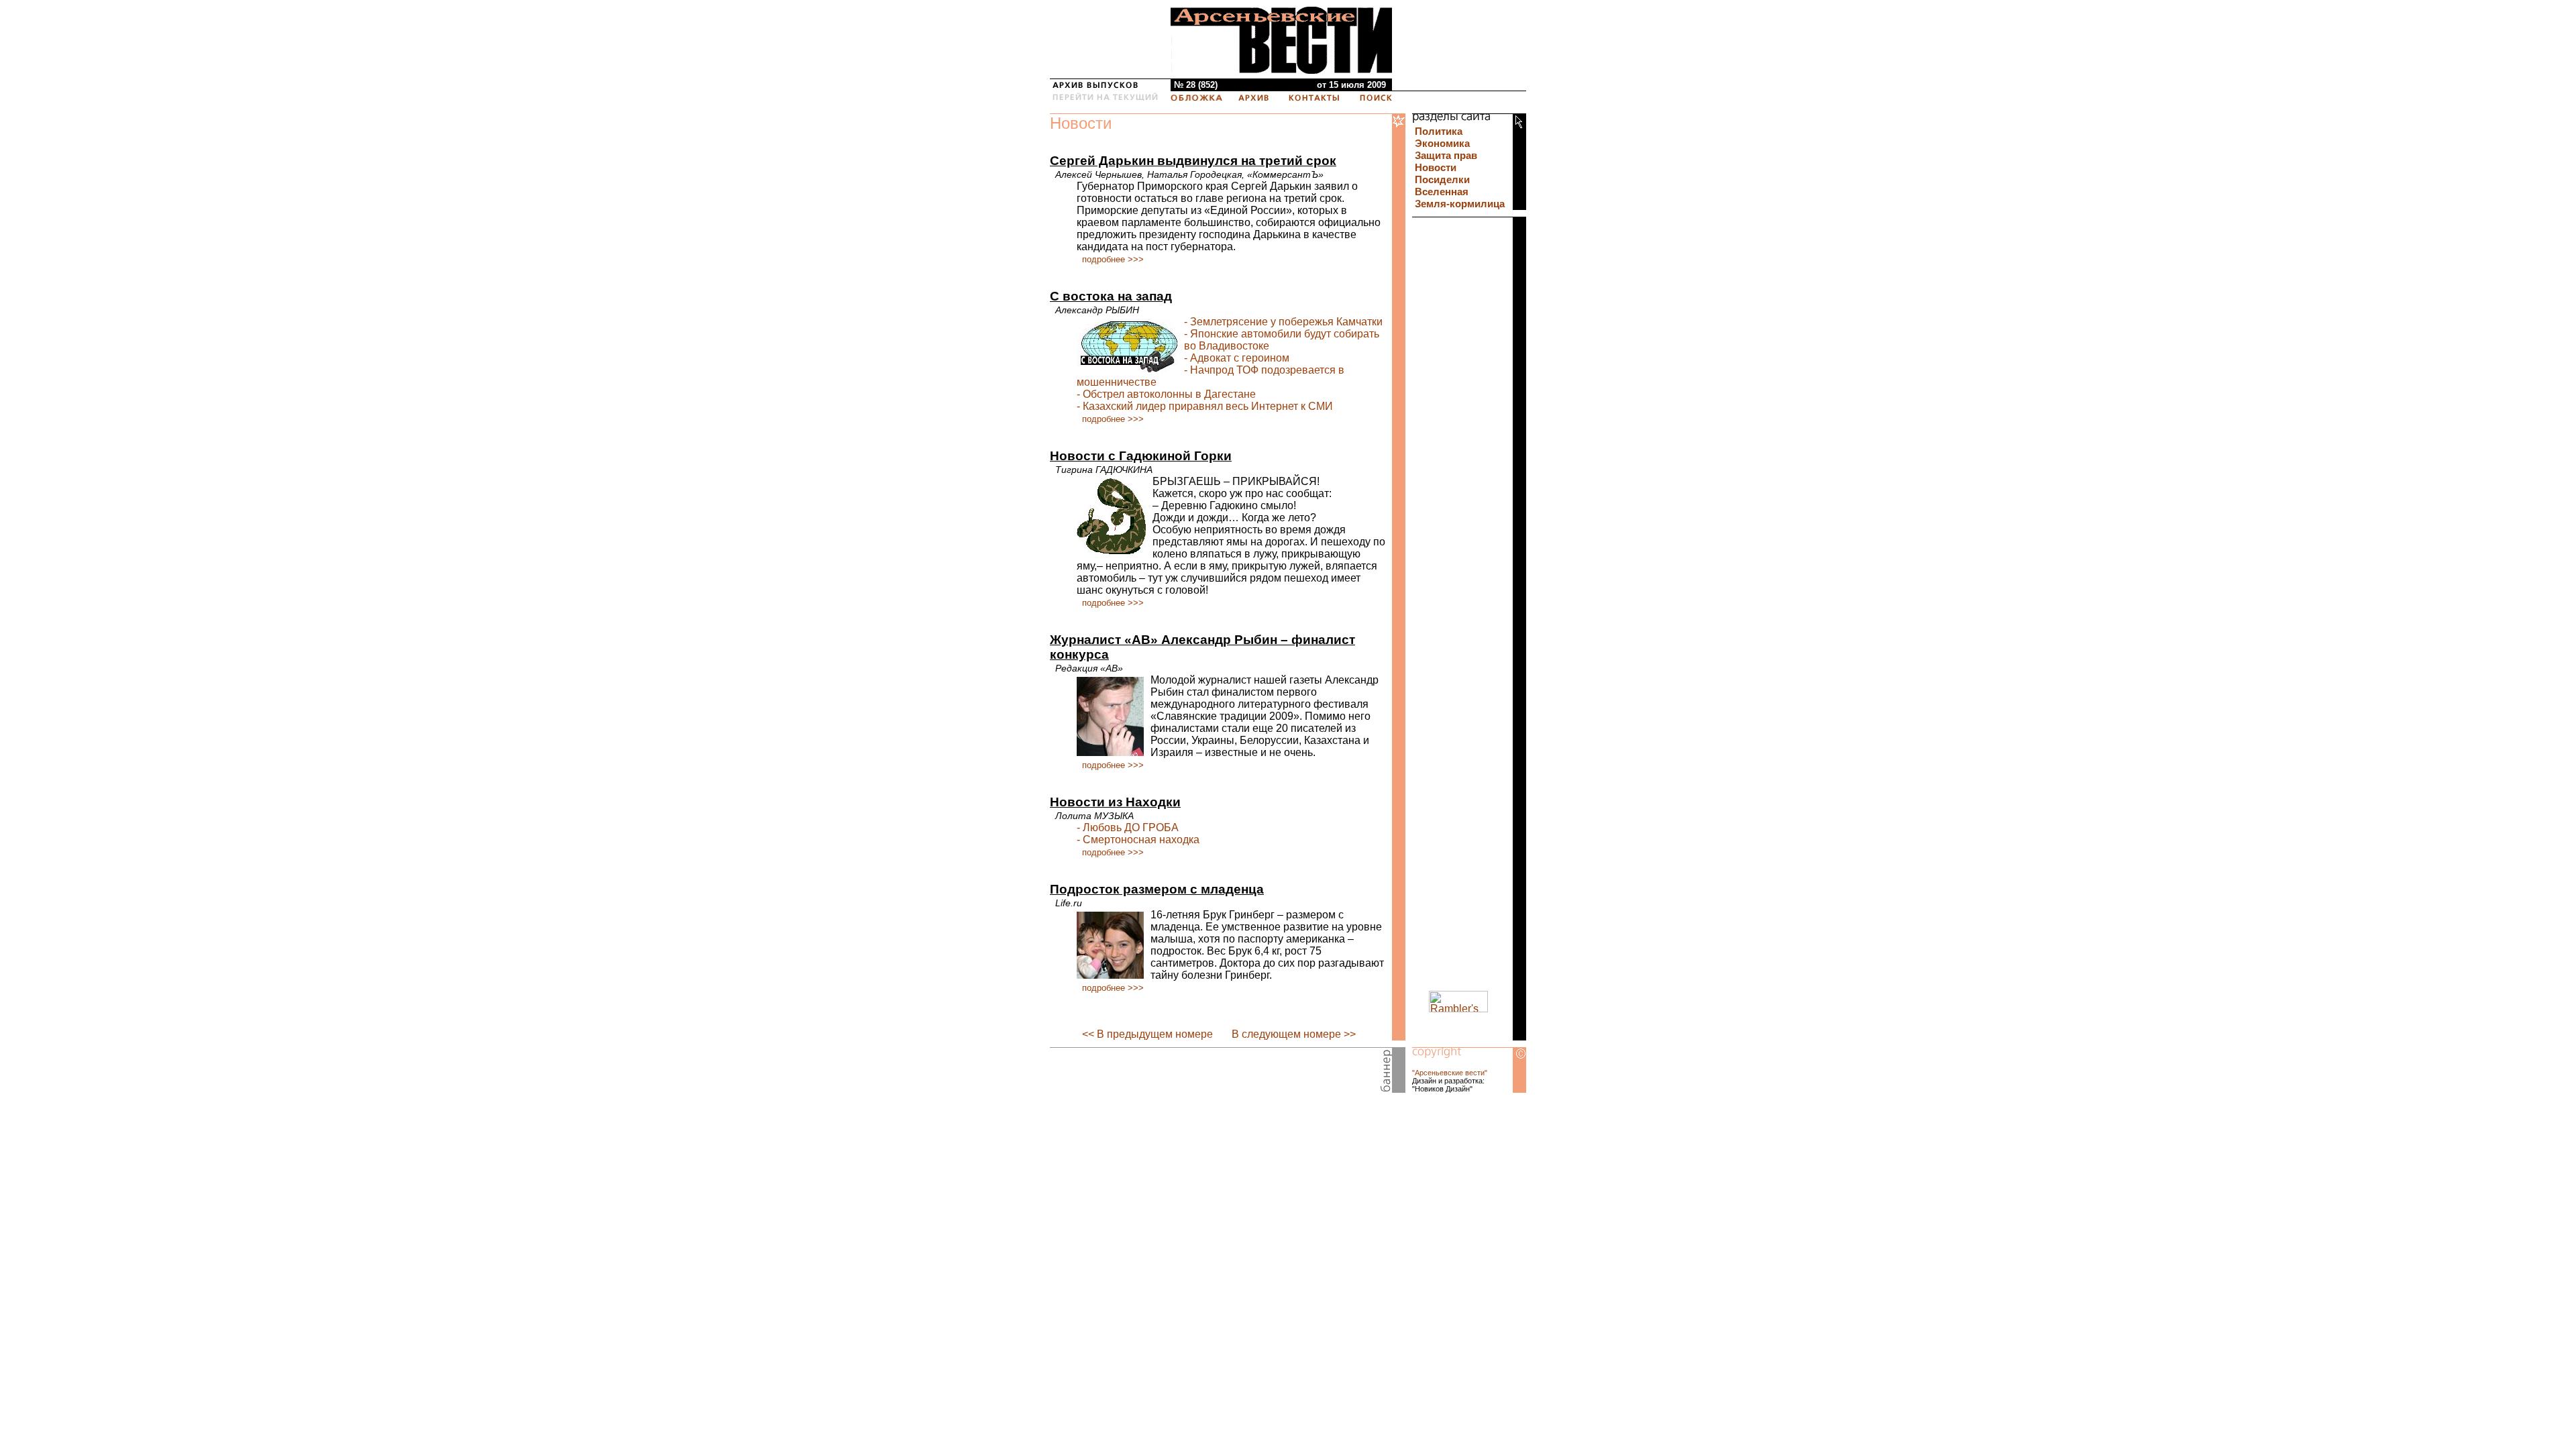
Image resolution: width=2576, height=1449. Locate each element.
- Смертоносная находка (1138, 840)
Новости (1081, 123)
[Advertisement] (1207, 1073)
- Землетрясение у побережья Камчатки (1283, 322)
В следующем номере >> (1294, 1034)
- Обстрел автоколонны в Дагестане (1166, 394)
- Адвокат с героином (1237, 358)
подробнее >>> (1113, 259)
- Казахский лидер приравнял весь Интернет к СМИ (1205, 406)
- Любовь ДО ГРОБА (1128, 827)
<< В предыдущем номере (1147, 1034)
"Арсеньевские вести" (1450, 1073)
